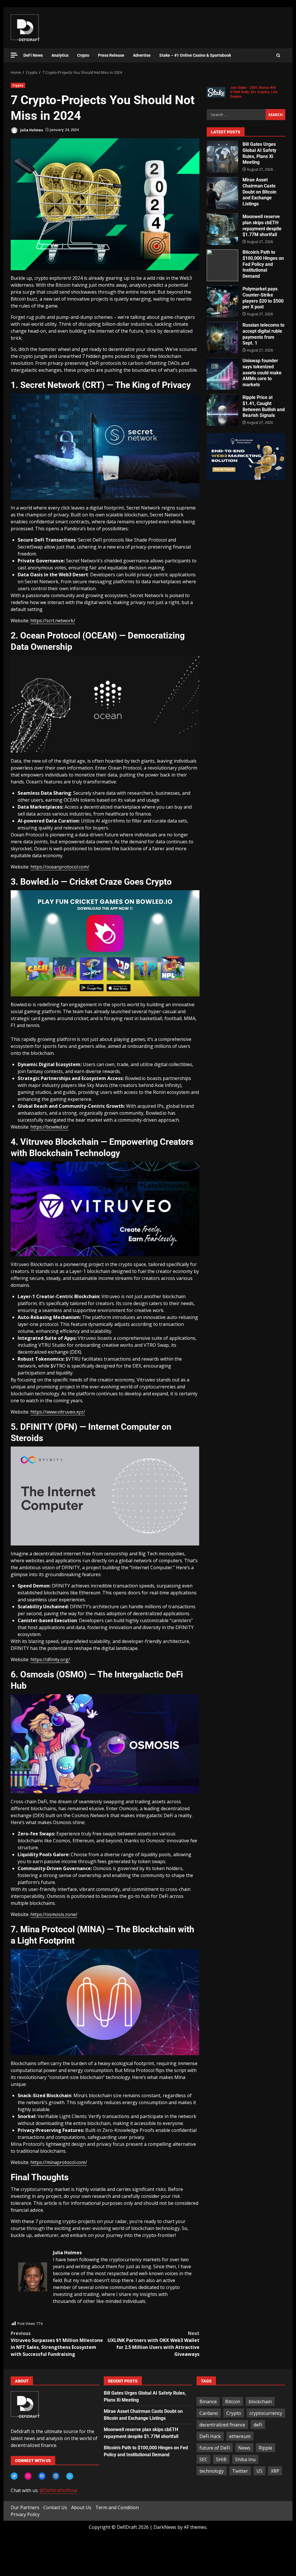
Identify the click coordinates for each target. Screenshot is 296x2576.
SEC (203, 2459)
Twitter (240, 2471)
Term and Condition (117, 2507)
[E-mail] (21, 2317)
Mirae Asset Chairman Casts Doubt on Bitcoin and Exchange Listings (222, 193)
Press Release (111, 55)
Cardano (209, 2413)
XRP (275, 2471)
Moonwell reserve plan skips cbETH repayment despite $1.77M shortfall (222, 229)
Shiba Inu (245, 2459)
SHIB (221, 2459)
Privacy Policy (25, 2514)
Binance (208, 2402)
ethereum (240, 2436)
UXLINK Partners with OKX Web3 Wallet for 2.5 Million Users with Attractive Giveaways (153, 2344)
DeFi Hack (210, 2436)
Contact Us (55, 2507)
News (244, 2448)
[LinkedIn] (56, 2476)
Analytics (60, 55)
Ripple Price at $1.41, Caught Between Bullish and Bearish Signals (222, 410)
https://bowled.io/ (49, 1127)
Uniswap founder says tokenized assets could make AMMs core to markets (222, 374)
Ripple (266, 2448)
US (259, 2471)
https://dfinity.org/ (50, 1659)
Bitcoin (233, 2402)
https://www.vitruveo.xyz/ (58, 1412)
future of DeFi (215, 2448)
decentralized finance (222, 2425)
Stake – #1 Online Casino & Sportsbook (195, 55)
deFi (258, 2425)
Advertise (142, 55)
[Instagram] (28, 2476)
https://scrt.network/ (53, 621)
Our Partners (25, 2507)
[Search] (278, 56)
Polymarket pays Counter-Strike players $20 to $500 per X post (222, 301)
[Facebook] (42, 2476)
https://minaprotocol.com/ (59, 2162)
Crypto (83, 55)
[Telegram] (70, 2476)
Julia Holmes (31, 130)
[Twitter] (14, 2476)
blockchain (260, 2402)
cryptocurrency (266, 2413)
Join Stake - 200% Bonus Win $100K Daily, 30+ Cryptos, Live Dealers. (254, 92)
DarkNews (165, 2527)
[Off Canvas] (14, 55)
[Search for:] (236, 115)
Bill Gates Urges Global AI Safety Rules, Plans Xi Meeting (222, 157)
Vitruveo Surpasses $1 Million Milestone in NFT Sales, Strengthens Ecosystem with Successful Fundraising (57, 2344)
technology (212, 2471)
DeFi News (33, 55)
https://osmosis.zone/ (54, 1914)
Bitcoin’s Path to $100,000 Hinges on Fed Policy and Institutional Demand (222, 265)
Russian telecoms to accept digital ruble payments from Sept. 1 (222, 338)
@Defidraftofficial (58, 2490)
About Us (81, 2507)
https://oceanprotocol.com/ (60, 867)
